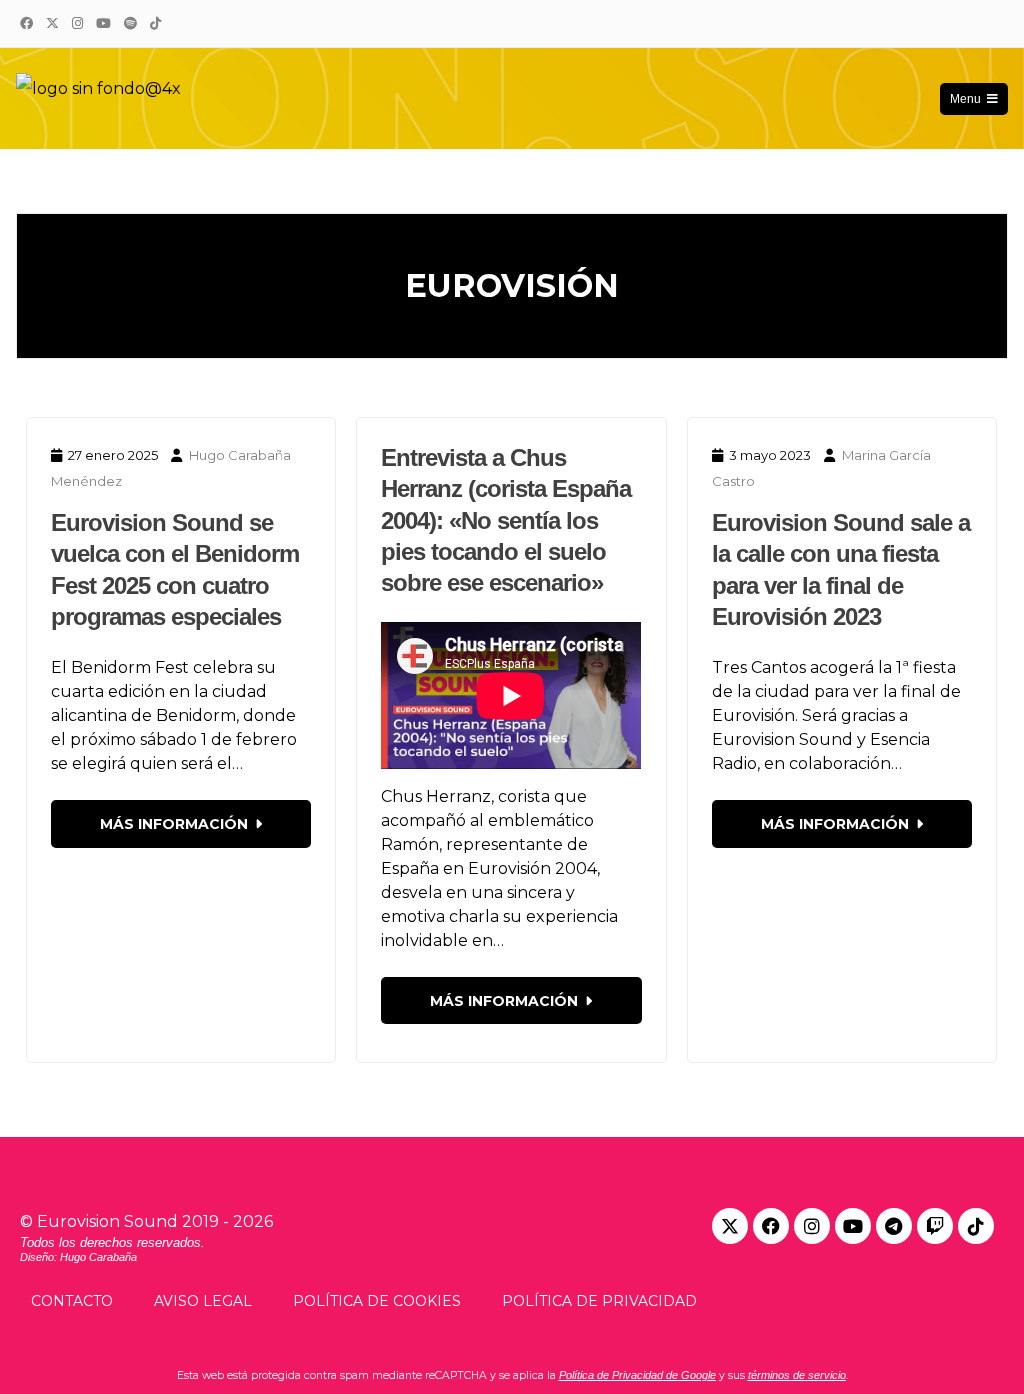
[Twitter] (52, 23)
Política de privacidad (599, 1301)
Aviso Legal (203, 1301)
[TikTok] (155, 23)
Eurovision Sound (107, 1221)
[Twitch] (935, 1226)
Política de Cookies (377, 1301)
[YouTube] (103, 23)
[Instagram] (77, 23)
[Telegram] (894, 1226)
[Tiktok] (976, 1226)
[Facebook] (26, 23)
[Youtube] (853, 1226)
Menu (965, 99)
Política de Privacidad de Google (637, 1375)
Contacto (72, 1301)
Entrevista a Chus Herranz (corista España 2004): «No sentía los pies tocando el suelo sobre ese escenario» (506, 520)
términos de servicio (797, 1375)
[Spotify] (130, 23)
